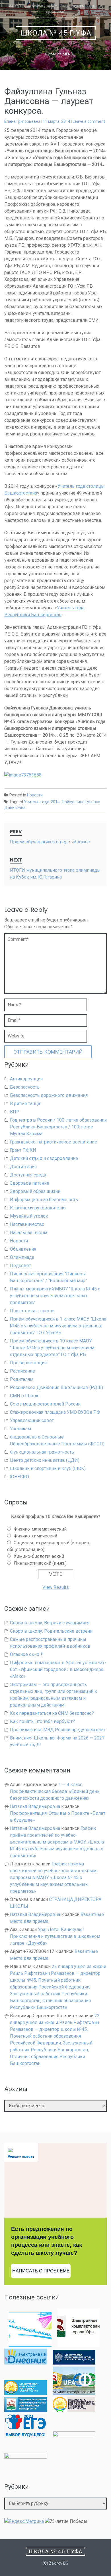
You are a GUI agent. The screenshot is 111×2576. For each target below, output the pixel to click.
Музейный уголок (29, 1216)
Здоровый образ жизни (35, 1191)
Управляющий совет (32, 1420)
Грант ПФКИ (23, 1150)
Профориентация (28, 1363)
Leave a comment (89, 121)
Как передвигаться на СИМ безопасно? (52, 1713)
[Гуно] (26, 2410)
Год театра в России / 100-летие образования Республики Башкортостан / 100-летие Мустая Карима (58, 1127)
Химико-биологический (39, 1556)
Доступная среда (28, 1175)
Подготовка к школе (32, 1311)
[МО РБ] (26, 2393)
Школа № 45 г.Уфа (56, 33)
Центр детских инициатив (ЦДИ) (45, 1460)
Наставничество (27, 1224)
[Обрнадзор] (74, 2410)
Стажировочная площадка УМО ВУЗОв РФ (55, 1412)
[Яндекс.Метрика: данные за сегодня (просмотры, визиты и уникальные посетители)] (24, 2521)
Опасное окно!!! (27, 1654)
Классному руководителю (38, 1208)
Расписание (22, 1371)
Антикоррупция (26, 1079)
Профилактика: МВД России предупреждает (58, 1730)
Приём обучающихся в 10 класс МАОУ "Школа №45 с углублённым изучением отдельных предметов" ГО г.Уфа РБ (52, 1348)
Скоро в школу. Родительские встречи (51, 1631)
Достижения (23, 1167)
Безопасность (25, 1087)
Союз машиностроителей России (45, 1404)
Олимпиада (22, 1257)
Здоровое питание (30, 1183)
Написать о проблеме (41, 2271)
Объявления (23, 1249)
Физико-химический (35, 1536)
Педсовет (20, 1266)
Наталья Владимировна (35, 1806)
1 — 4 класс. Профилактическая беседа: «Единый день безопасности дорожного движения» (55, 1791)
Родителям (22, 1379)
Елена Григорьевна (22, 121)
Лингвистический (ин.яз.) (40, 1563)
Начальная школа (29, 1233)
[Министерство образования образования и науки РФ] (74, 2363)
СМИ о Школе (25, 1396)
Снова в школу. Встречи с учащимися (50, 1623)
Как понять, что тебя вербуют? (42, 1721)
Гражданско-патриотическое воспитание (54, 1142)
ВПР (15, 1112)
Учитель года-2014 (42, 802)
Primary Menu (59, 54)
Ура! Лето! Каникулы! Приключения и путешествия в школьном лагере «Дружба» (55, 1936)
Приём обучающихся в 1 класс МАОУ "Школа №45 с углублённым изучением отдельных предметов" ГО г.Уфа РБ (58, 1326)
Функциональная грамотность (42, 1452)
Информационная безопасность (44, 1200)
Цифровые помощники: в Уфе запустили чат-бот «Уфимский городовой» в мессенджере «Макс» (58, 1669)
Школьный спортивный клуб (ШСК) (48, 1468)
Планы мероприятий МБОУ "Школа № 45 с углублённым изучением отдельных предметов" (55, 1296)
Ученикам (20, 1429)
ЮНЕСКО (19, 1477)
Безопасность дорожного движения (49, 1095)
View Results (56, 1587)
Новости (35, 795)
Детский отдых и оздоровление (44, 1158)
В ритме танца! (26, 1104)
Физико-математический (40, 1529)
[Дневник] (26, 2363)
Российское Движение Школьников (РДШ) (56, 1387)
